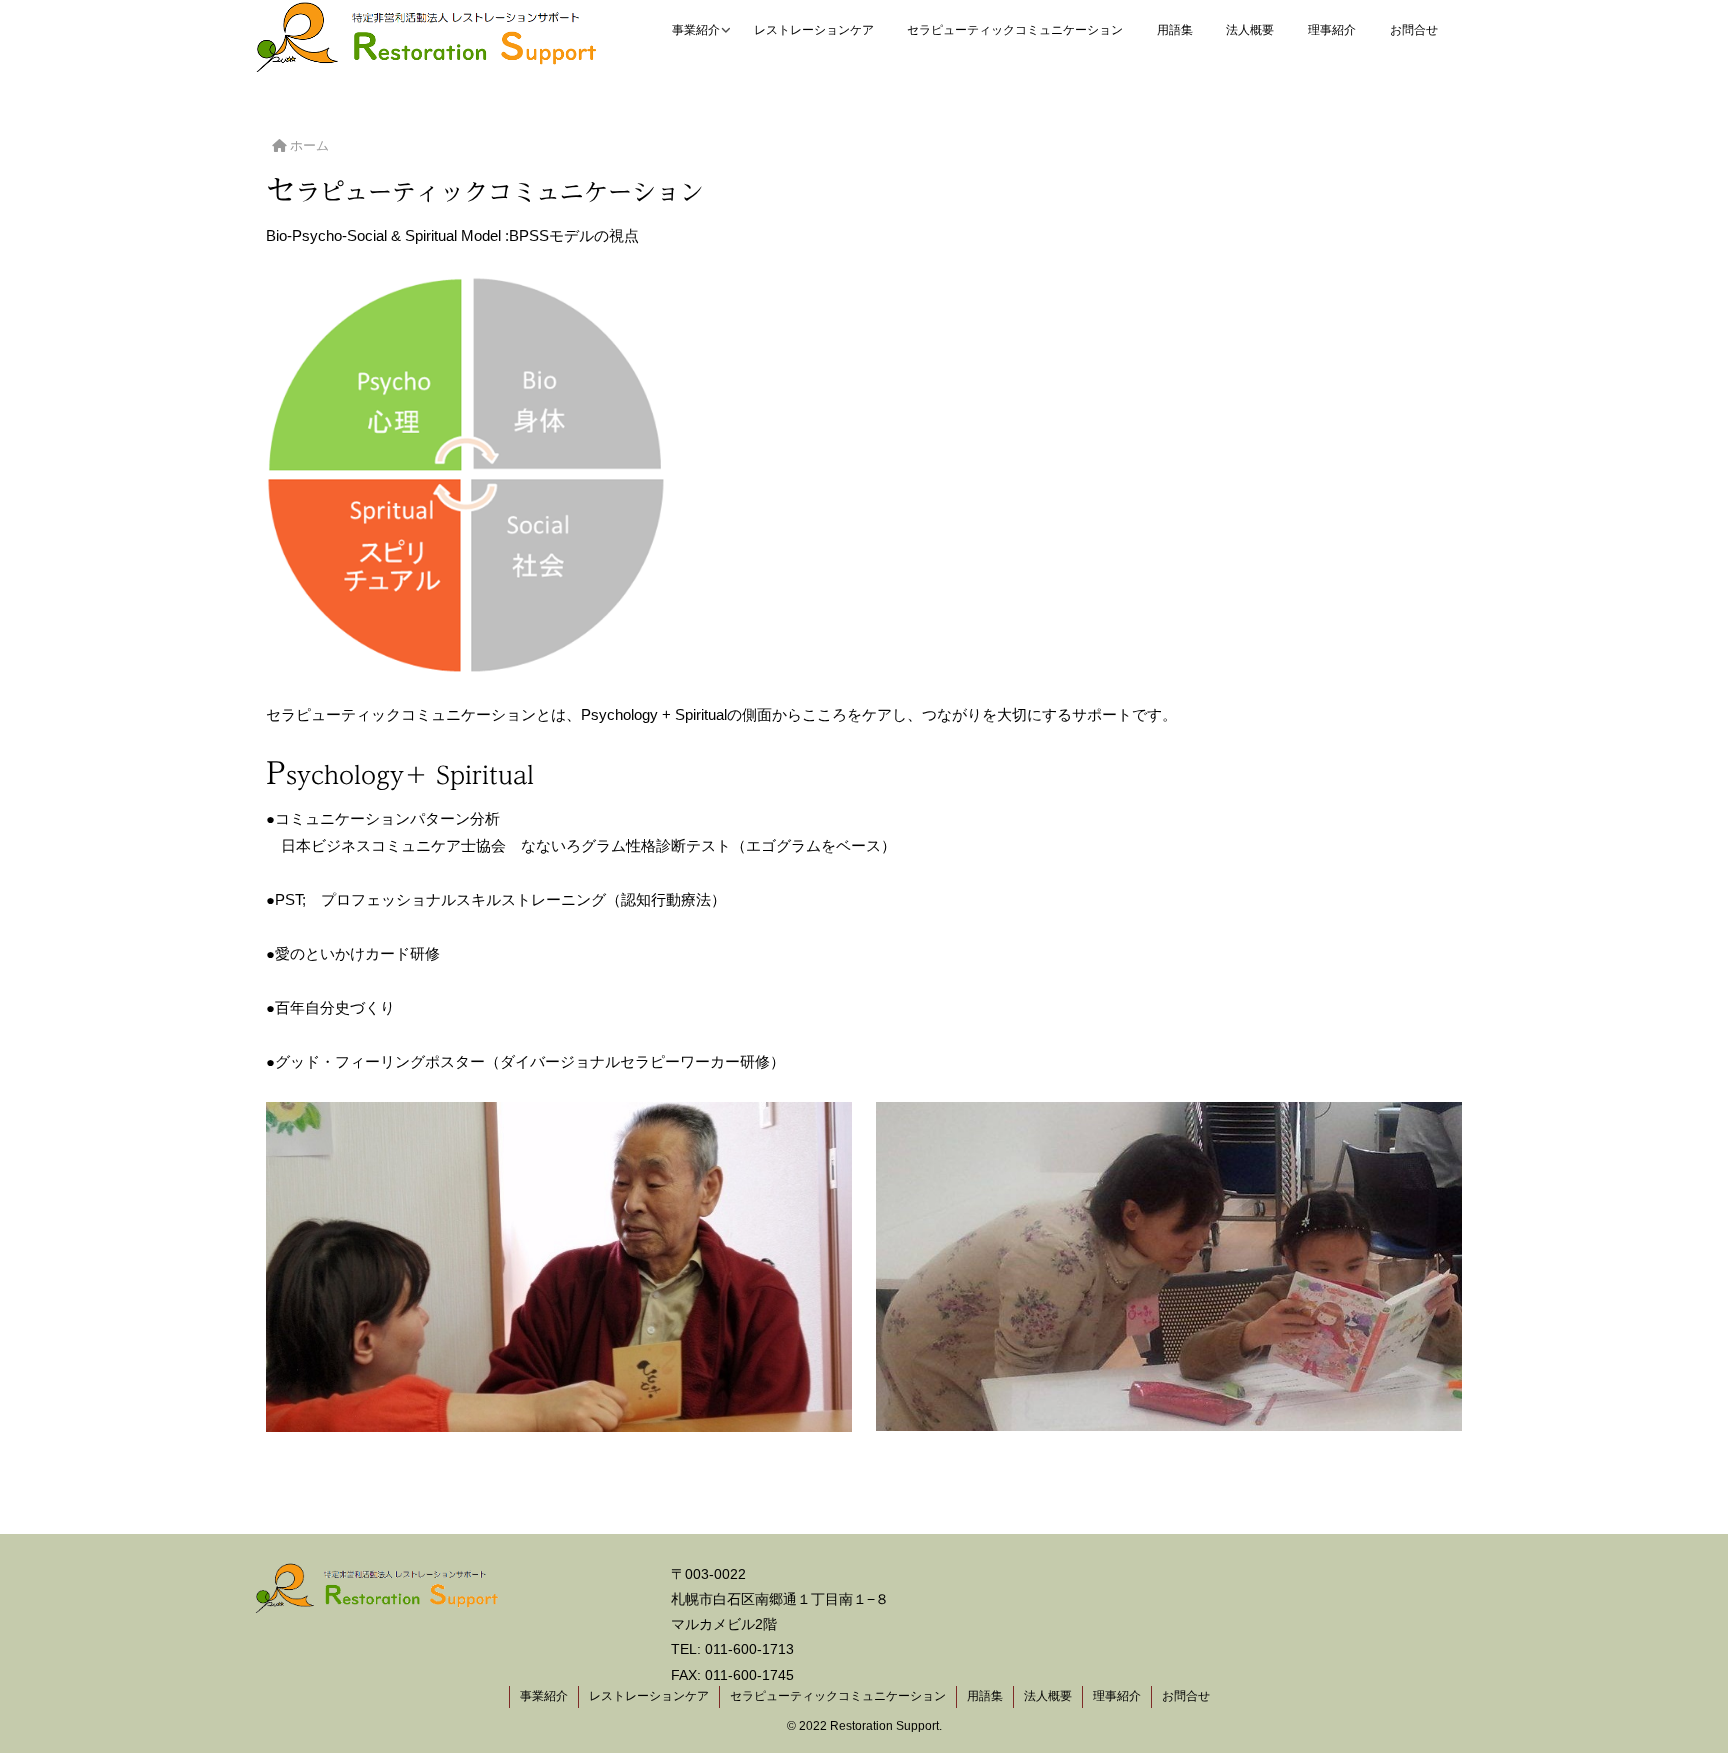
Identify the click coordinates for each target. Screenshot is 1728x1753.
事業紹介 (544, 1696)
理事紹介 (1117, 1696)
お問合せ (1186, 1696)
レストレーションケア (649, 1696)
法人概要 (1048, 1696)
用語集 (985, 1696)
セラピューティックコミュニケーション (838, 1696)
